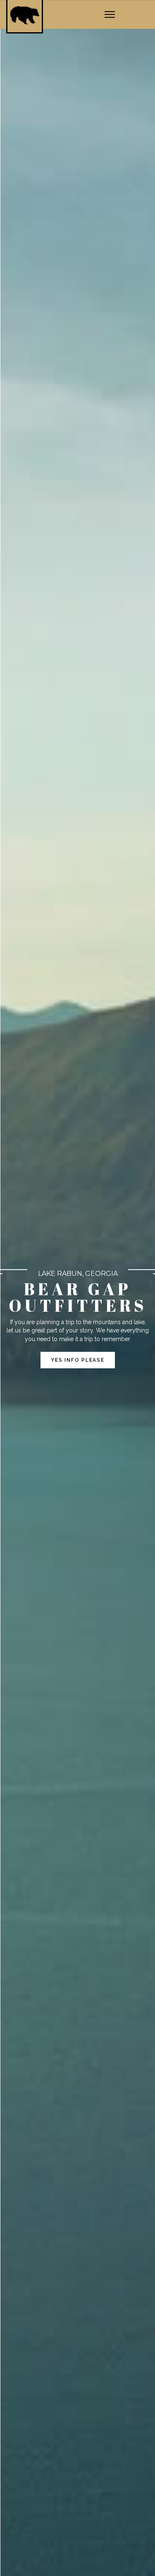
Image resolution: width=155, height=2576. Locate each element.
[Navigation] (110, 15)
